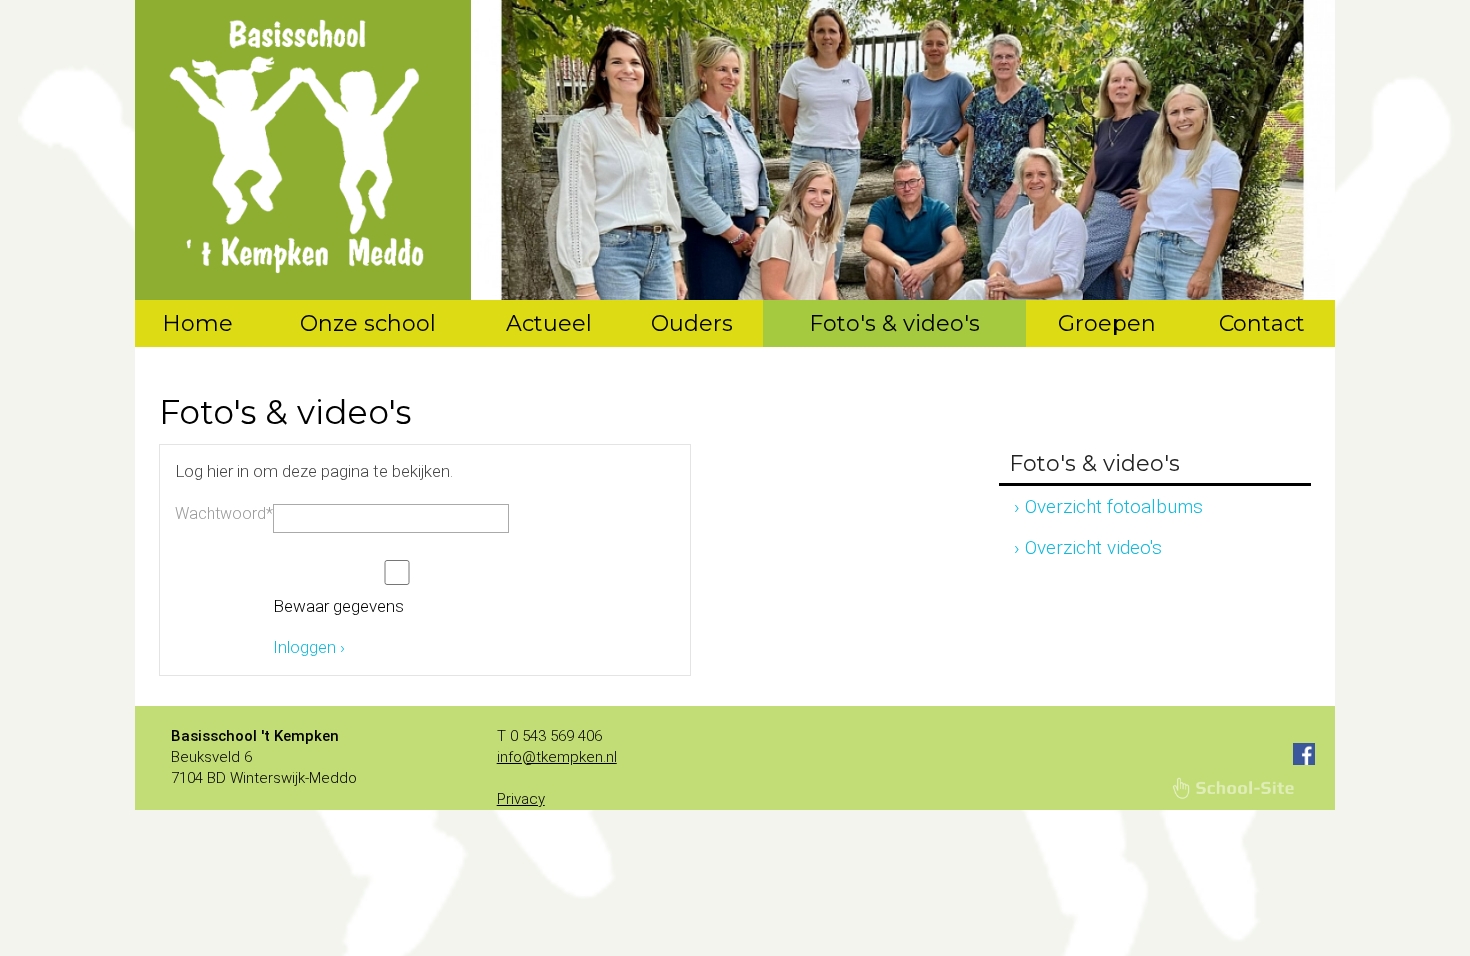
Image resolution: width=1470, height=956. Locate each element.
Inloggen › (309, 647)
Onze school (368, 323)
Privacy (521, 799)
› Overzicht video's (1088, 547)
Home (197, 323)
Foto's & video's (894, 323)
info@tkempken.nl (557, 757)
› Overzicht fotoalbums (1108, 506)
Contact (1262, 323)
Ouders (692, 323)
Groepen (1107, 323)
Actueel (549, 323)
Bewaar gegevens (338, 606)
